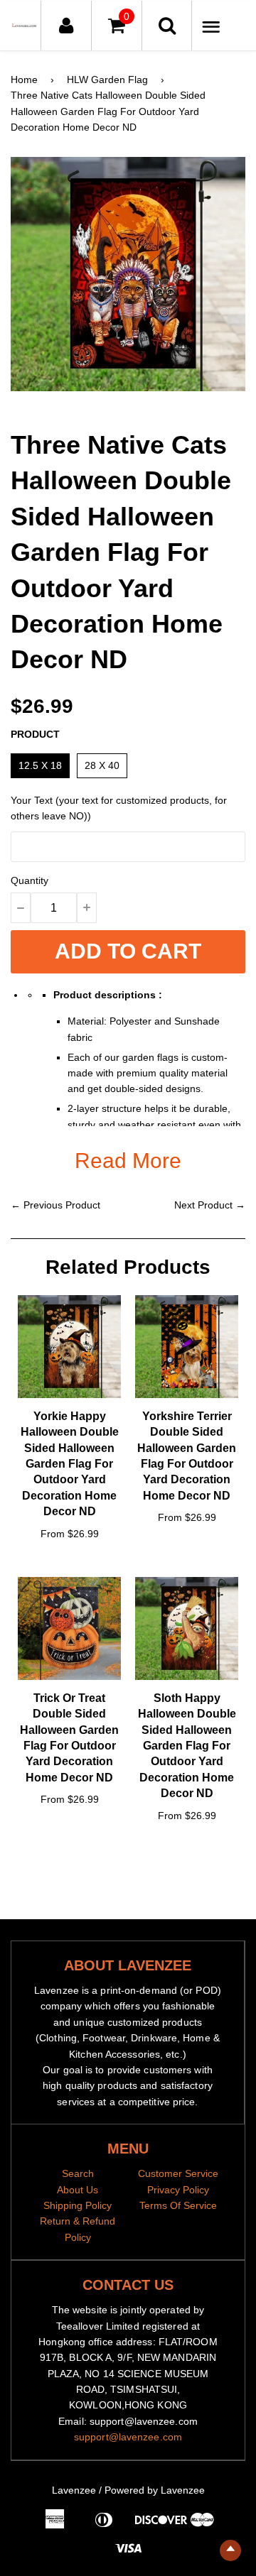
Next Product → (210, 1205)
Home (24, 80)
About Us (78, 2190)
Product (35, 734)
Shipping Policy (78, 2205)
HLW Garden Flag (107, 80)
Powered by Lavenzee (155, 2490)
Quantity (30, 880)
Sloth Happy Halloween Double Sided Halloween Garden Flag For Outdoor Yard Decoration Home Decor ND (187, 1746)
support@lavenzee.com (128, 2437)
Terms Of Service (178, 2205)
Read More (128, 1161)
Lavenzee (74, 2490)
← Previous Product (55, 1205)
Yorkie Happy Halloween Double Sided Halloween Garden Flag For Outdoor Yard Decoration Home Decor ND (70, 1464)
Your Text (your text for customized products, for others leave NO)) (119, 808)
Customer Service (178, 2173)
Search (78, 2173)
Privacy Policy (178, 2190)
